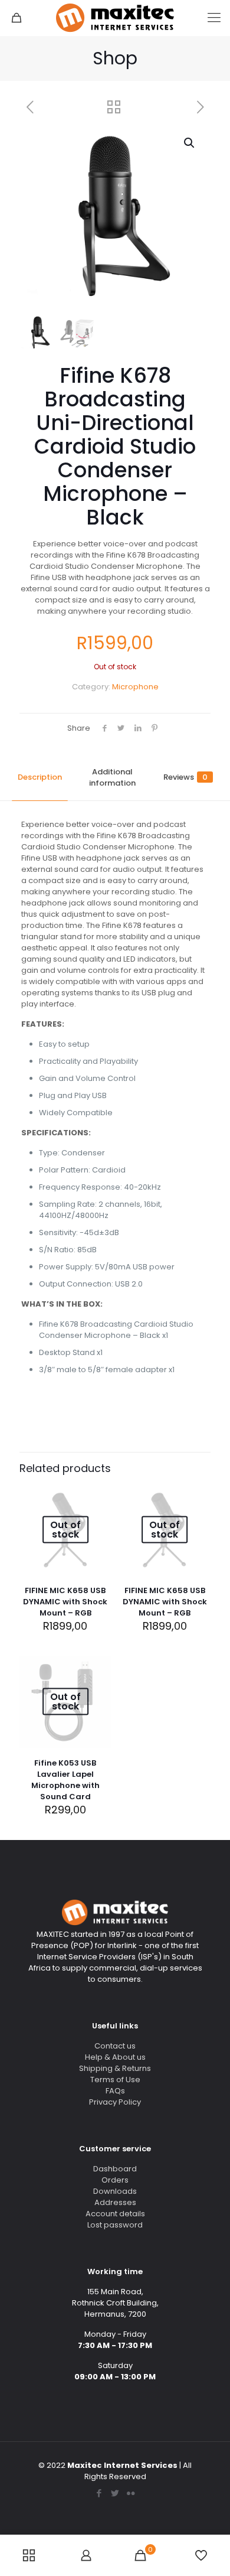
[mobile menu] (214, 18)
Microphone (135, 687)
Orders (115, 2180)
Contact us (115, 2046)
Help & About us (115, 2057)
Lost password (115, 2225)
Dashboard (115, 2169)
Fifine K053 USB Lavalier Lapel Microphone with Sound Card (65, 1780)
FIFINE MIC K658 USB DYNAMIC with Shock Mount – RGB (65, 1602)
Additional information (112, 777)
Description (40, 777)
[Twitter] (115, 2493)
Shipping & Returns (115, 2068)
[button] (190, 143)
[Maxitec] (115, 18)
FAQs (115, 2091)
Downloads (115, 2191)
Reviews (185, 777)
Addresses (115, 2202)
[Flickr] (131, 2493)
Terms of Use (115, 2080)
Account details (115, 2214)
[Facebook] (99, 2493)
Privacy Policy (115, 2102)
